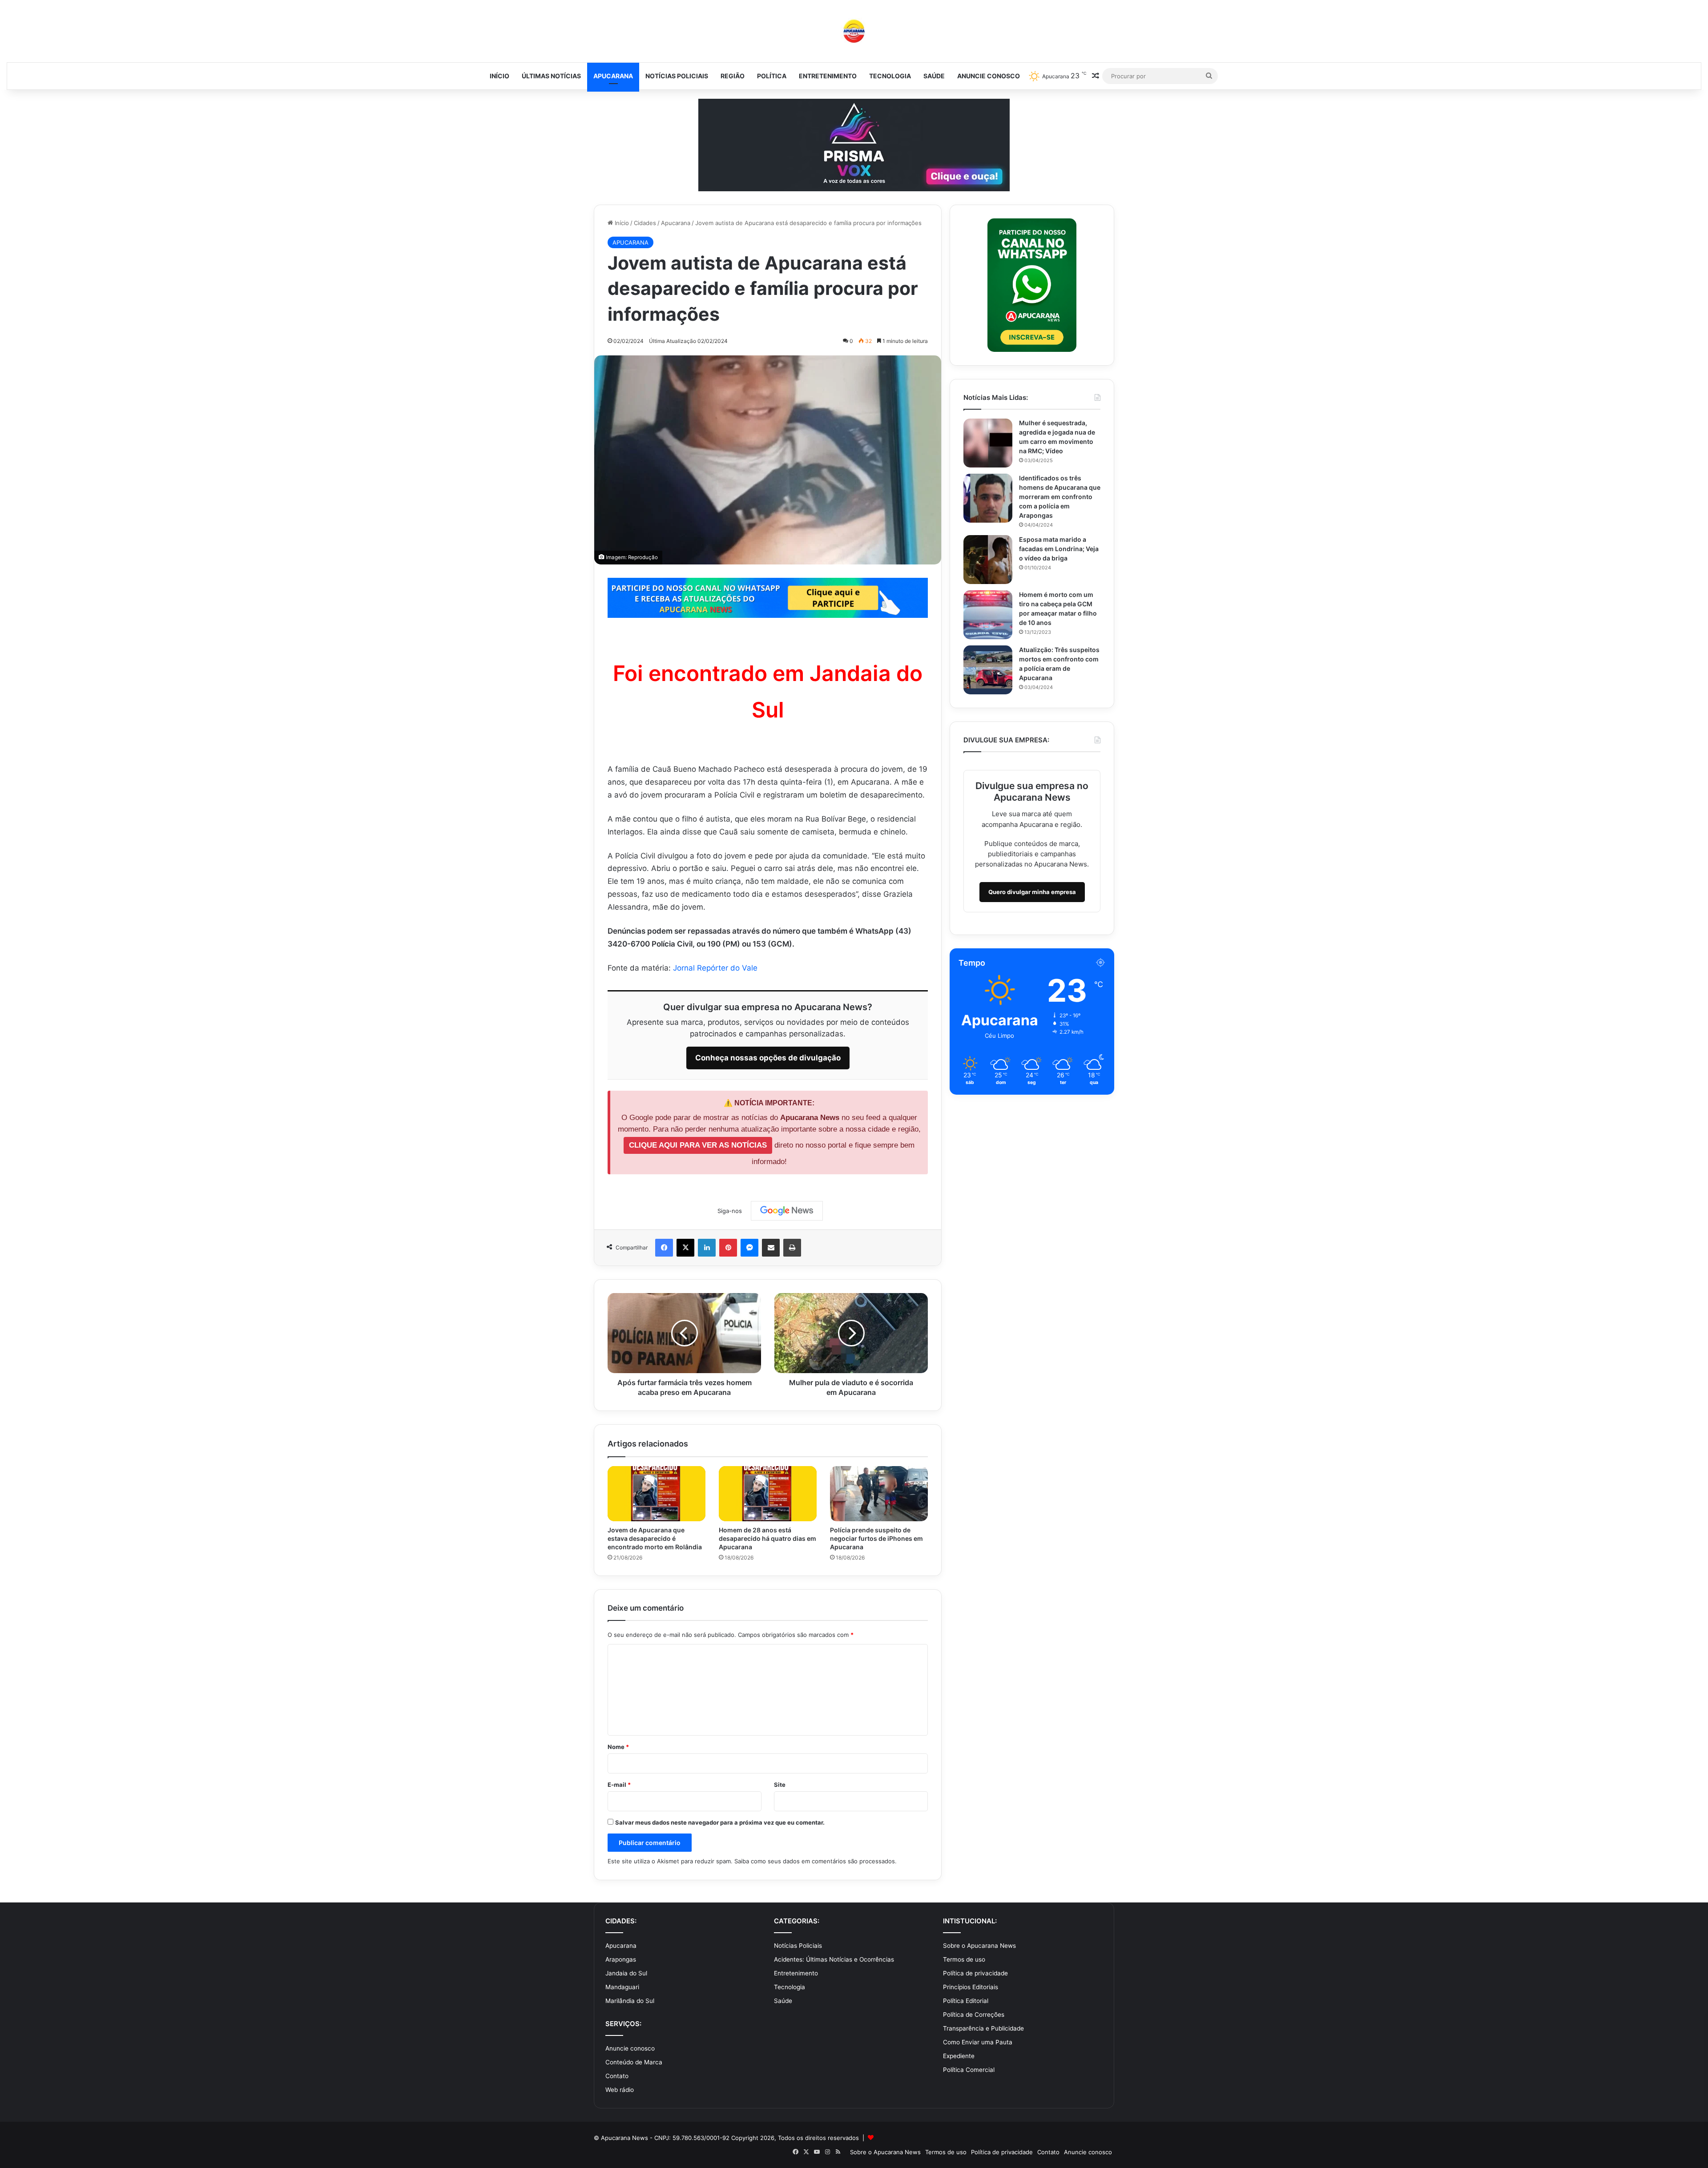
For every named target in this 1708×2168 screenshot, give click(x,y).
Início (500, 76)
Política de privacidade (975, 1973)
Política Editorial (966, 2001)
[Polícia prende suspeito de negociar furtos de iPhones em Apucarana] (879, 1494)
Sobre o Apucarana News (979, 1946)
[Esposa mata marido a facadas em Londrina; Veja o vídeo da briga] (988, 560)
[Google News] (787, 1211)
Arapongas (621, 1959)
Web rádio (620, 2090)
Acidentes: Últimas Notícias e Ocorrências (834, 1959)
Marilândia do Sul (630, 2001)
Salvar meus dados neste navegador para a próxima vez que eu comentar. (720, 1822)
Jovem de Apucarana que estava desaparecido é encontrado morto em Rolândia (655, 1538)
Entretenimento (828, 76)
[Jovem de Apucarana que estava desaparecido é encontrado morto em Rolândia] (657, 1494)
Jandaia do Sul (626, 1973)
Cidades (645, 223)
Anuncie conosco (989, 76)
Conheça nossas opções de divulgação (768, 1058)
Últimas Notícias (551, 76)
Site (780, 1785)
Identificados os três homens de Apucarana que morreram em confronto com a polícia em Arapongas (1060, 497)
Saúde (934, 76)
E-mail (619, 1785)
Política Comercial (969, 2070)
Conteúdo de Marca (634, 2062)
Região (733, 76)
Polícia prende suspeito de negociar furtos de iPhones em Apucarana (876, 1538)
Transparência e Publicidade (983, 2028)
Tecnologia (890, 76)
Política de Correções (974, 2015)
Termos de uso (964, 1959)
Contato (617, 2076)
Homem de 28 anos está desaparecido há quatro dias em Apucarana (767, 1538)
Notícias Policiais (677, 76)
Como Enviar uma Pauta (978, 2042)
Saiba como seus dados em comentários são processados (815, 1861)
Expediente (959, 2056)
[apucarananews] (854, 31)
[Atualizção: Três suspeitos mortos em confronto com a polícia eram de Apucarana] (988, 670)
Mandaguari (622, 1987)
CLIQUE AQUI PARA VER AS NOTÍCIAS (698, 1145)
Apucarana (613, 76)
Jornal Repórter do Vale (715, 968)
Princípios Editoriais (971, 1987)
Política (772, 76)
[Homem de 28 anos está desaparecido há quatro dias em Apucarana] (768, 1494)
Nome (618, 1747)
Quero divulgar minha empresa (1032, 892)
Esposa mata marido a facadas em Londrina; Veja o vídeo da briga (1059, 549)
